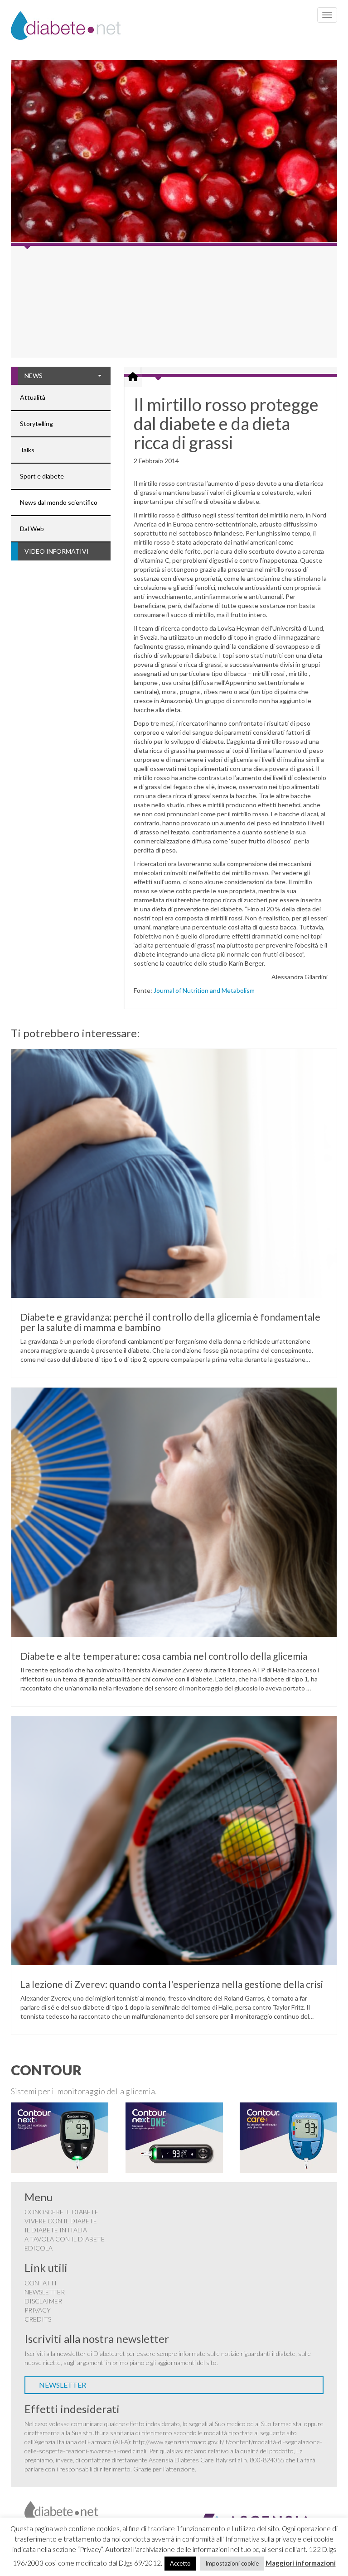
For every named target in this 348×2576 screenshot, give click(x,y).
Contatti (41, 2283)
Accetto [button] (180, 2563)
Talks (27, 450)
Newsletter (45, 2292)
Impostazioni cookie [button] (232, 2563)
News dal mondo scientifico (59, 502)
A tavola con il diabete (65, 2239)
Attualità (33, 397)
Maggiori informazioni (301, 2563)
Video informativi (57, 551)
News (34, 376)
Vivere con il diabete (61, 2221)
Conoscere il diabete (61, 2212)
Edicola (39, 2248)
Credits (38, 2319)
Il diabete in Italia (56, 2230)
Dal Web (32, 529)
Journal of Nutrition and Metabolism (204, 990)
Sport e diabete (42, 476)
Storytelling (36, 424)
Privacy (38, 2310)
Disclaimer (43, 2301)
